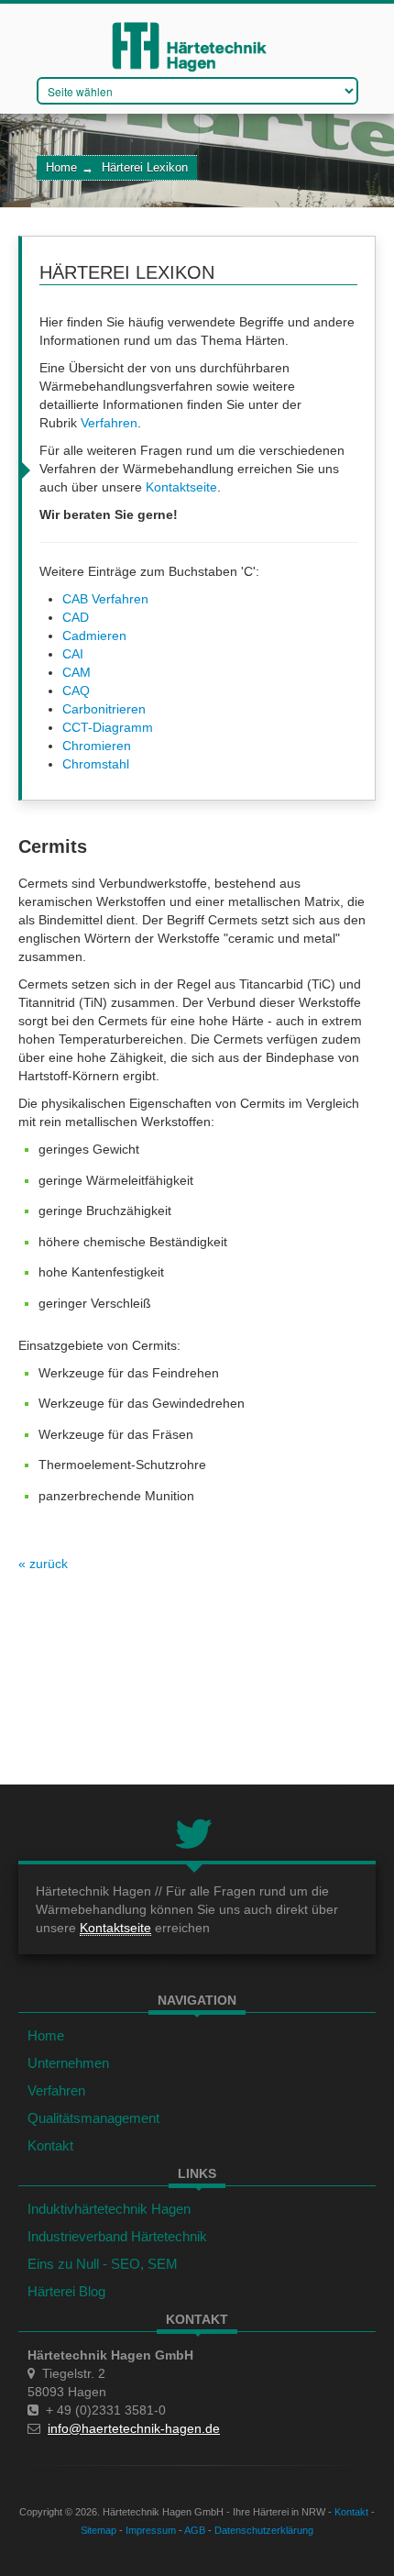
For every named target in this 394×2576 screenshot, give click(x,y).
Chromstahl (96, 764)
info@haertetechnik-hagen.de (134, 2428)
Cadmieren (94, 636)
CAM (77, 672)
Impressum (151, 2530)
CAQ (76, 691)
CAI (73, 654)
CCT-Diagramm (108, 727)
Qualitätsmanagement (93, 2118)
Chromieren (97, 746)
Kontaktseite (181, 487)
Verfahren (109, 423)
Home (61, 168)
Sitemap (98, 2530)
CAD (76, 617)
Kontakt (50, 2145)
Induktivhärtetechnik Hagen (109, 2209)
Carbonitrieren (104, 709)
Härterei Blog (66, 2291)
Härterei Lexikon (145, 168)
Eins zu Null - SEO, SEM (103, 2264)
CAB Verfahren (105, 599)
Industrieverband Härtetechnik (117, 2236)
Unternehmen (68, 2063)
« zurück (43, 1564)
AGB (195, 2530)
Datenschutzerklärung (264, 2530)
